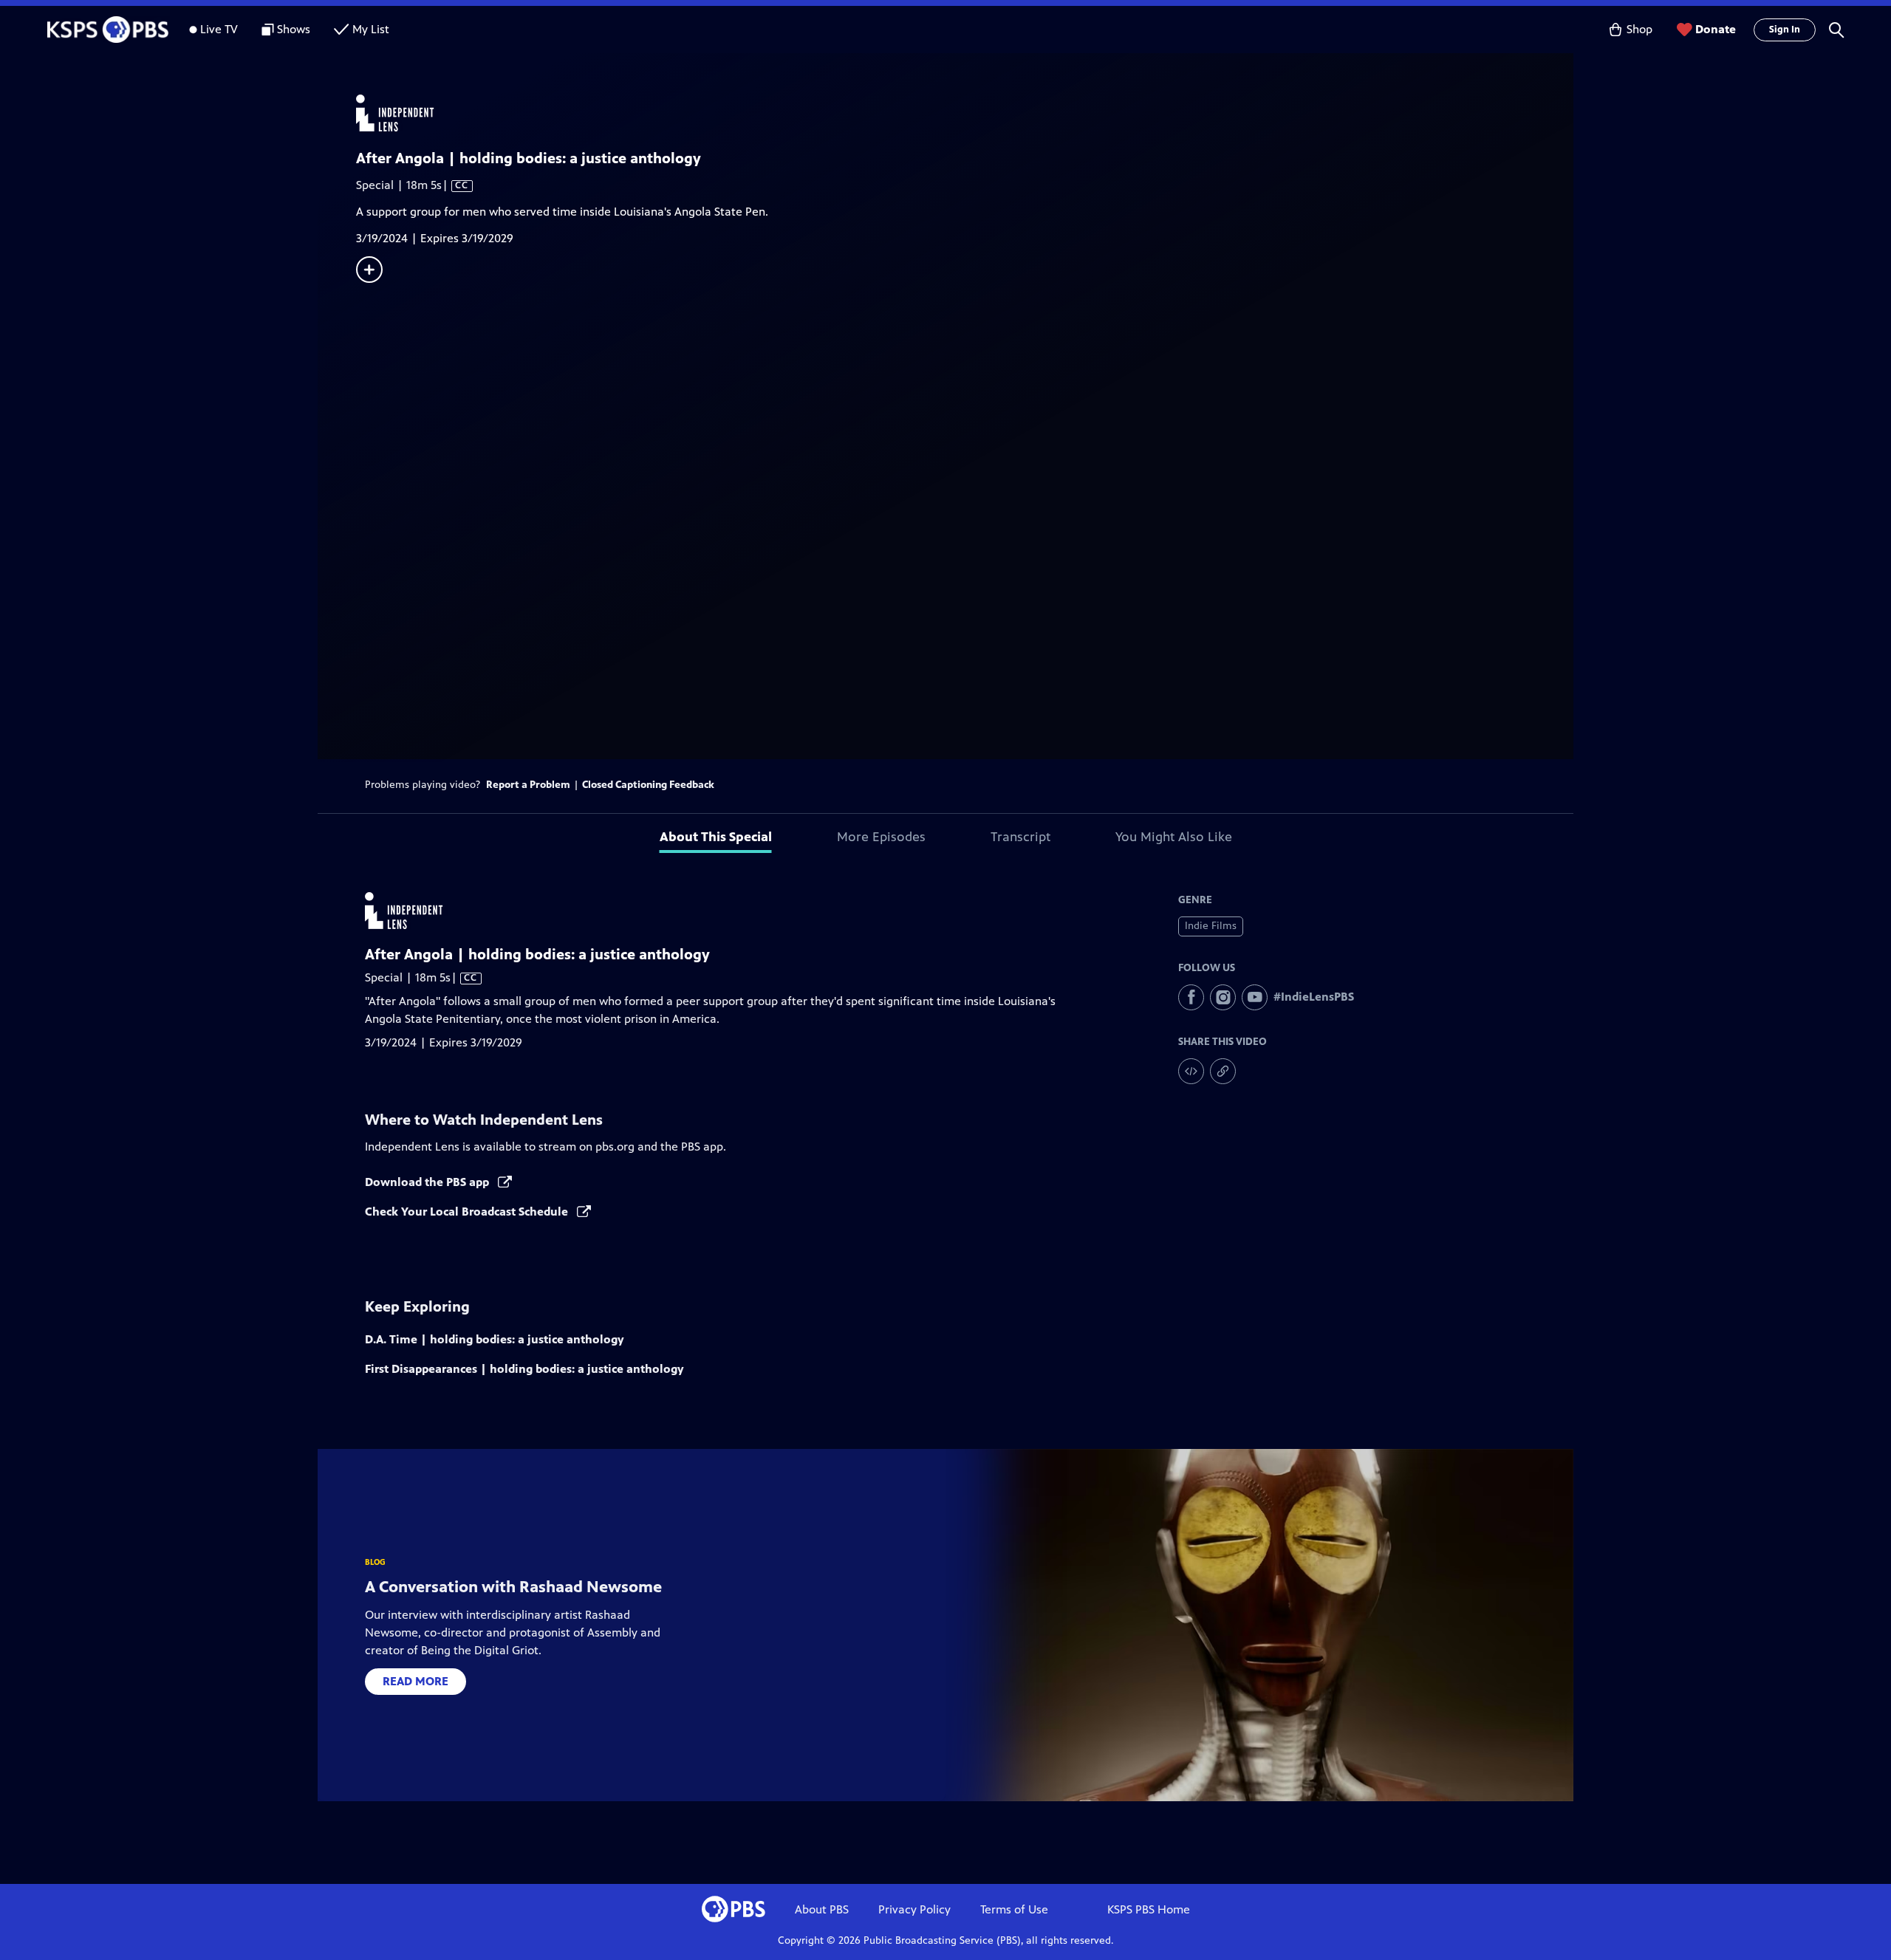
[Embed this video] (1191, 1071)
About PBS (822, 1909)
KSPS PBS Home (1149, 1909)
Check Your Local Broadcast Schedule (468, 1212)
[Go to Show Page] (965, 113)
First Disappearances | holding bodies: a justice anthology (524, 1369)
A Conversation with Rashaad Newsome (513, 1587)
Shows (294, 29)
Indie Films (1211, 926)
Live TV (219, 29)
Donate (1716, 29)
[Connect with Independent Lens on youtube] (1255, 997)
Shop (1639, 29)
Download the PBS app (428, 1182)
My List (371, 29)
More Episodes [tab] (881, 837)
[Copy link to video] (1223, 1071)
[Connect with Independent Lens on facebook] (1191, 997)
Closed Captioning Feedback (648, 785)
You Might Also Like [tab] (1174, 837)
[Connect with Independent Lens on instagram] (1223, 997)
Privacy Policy (914, 1909)
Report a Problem (528, 785)
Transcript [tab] (1020, 837)
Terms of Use (1014, 1909)
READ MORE (416, 1681)
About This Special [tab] (716, 837)
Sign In (1785, 30)
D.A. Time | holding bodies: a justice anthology (495, 1339)
